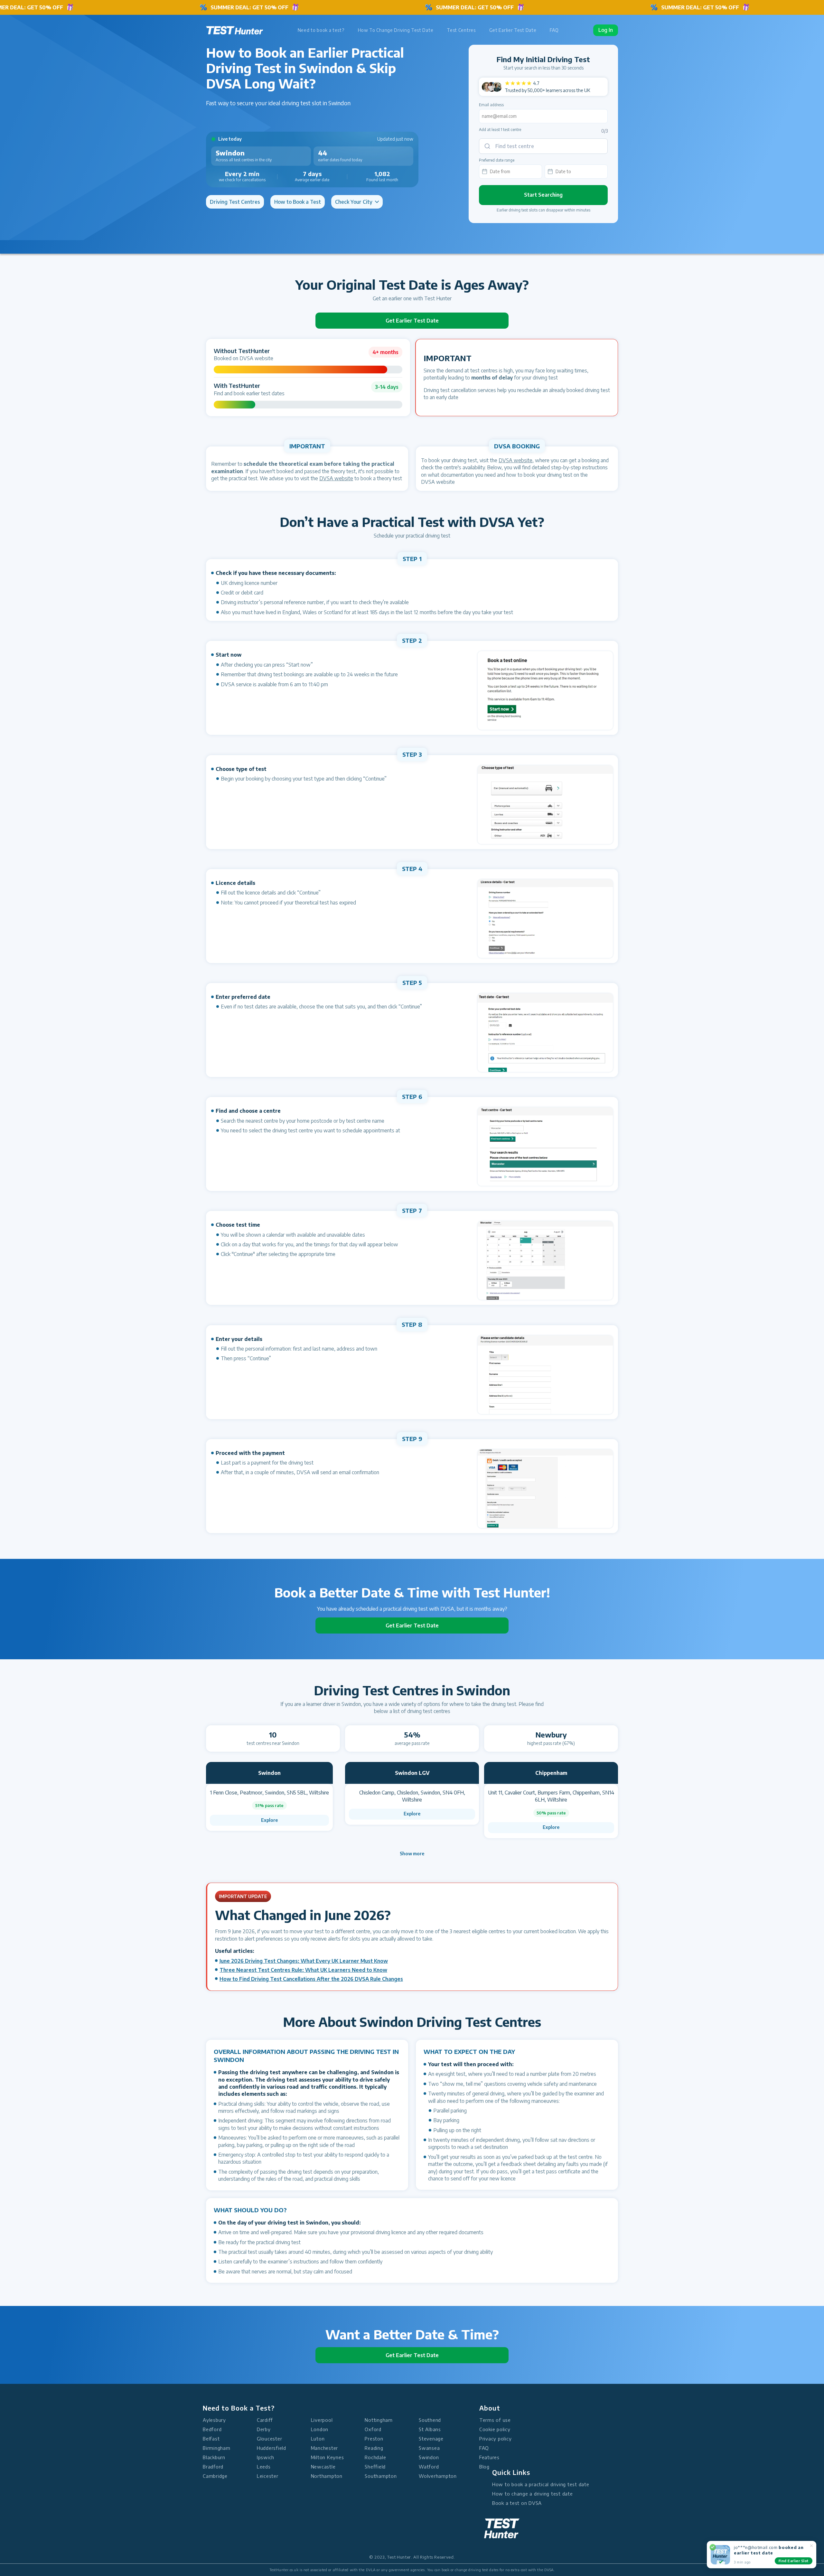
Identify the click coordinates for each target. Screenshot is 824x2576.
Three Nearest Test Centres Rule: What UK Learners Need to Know (303, 1970)
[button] (412, 7)
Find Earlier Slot (794, 2561)
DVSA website (336, 478)
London (320, 2429)
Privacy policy (496, 2439)
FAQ (554, 30)
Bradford (213, 2467)
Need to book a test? (321, 30)
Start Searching (543, 195)
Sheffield (375, 2467)
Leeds (264, 2467)
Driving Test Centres (235, 202)
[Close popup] (811, 2546)
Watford (429, 2467)
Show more (412, 1854)
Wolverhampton (438, 2476)
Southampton (381, 2476)
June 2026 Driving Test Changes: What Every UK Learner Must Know (304, 1961)
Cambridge (215, 2476)
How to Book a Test (298, 202)
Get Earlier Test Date (513, 30)
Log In (606, 30)
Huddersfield (272, 2448)
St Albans (430, 2429)
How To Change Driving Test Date (396, 30)
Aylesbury (214, 2420)
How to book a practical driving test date (541, 2484)
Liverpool (322, 2420)
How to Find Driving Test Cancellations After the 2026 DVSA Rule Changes (311, 1979)
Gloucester (270, 2439)
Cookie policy (495, 2429)
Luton (318, 2439)
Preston (374, 2439)
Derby (264, 2429)
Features (489, 2457)
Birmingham (217, 2448)
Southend (430, 2420)
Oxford (373, 2429)
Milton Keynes (328, 2457)
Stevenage (431, 2439)
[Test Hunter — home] (234, 30)
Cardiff (265, 2420)
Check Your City (354, 202)
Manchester (325, 2448)
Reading (374, 2448)
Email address (491, 105)
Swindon (429, 2457)
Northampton (327, 2476)
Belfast (211, 2439)
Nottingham (379, 2420)
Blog (484, 2467)
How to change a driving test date (533, 2494)
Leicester (268, 2476)
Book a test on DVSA (517, 2503)
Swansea (429, 2448)
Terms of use (495, 2420)
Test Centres (461, 30)
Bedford (212, 2429)
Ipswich (266, 2457)
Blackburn (214, 2457)
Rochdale (375, 2457)
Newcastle (323, 2467)
